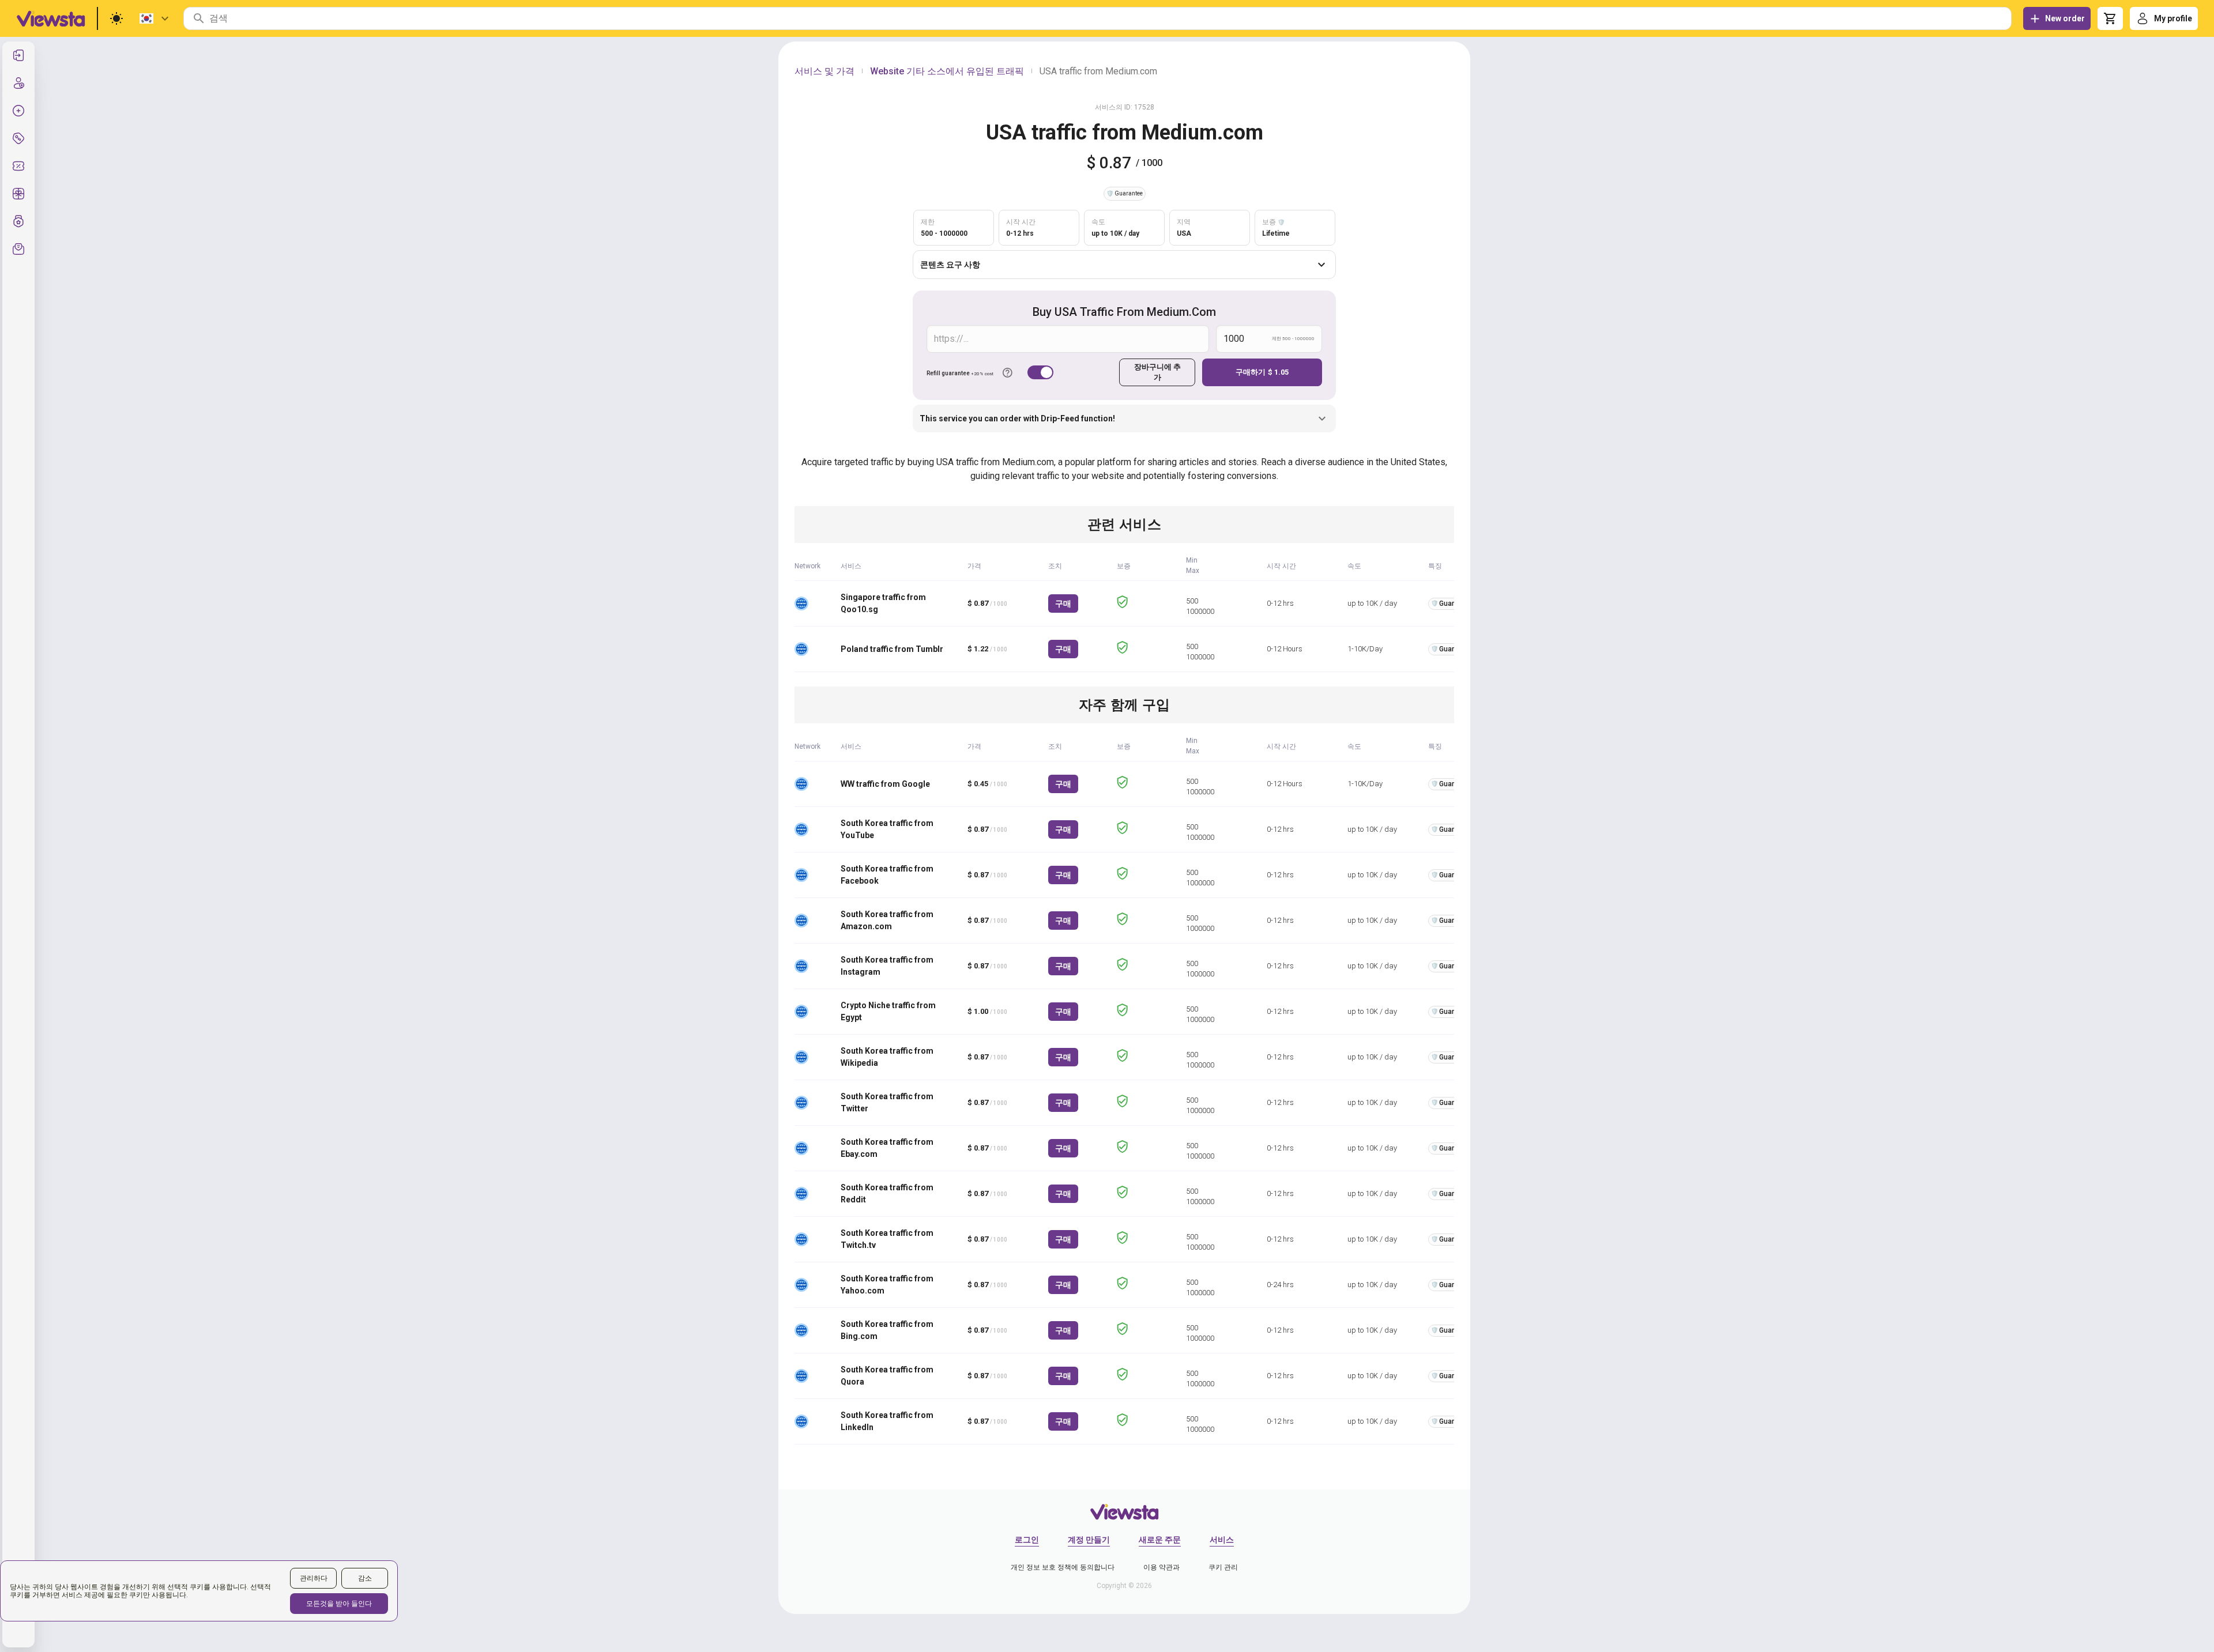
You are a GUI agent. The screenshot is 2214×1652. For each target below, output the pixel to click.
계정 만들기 (1089, 1540)
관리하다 (314, 1578)
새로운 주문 (1160, 1540)
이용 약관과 (1161, 1567)
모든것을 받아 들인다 (339, 1604)
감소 (365, 1578)
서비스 (1222, 1540)
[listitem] (18, 55)
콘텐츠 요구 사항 (950, 265)
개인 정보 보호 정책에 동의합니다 (1063, 1567)
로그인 (1027, 1540)
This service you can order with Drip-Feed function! (1017, 418)
